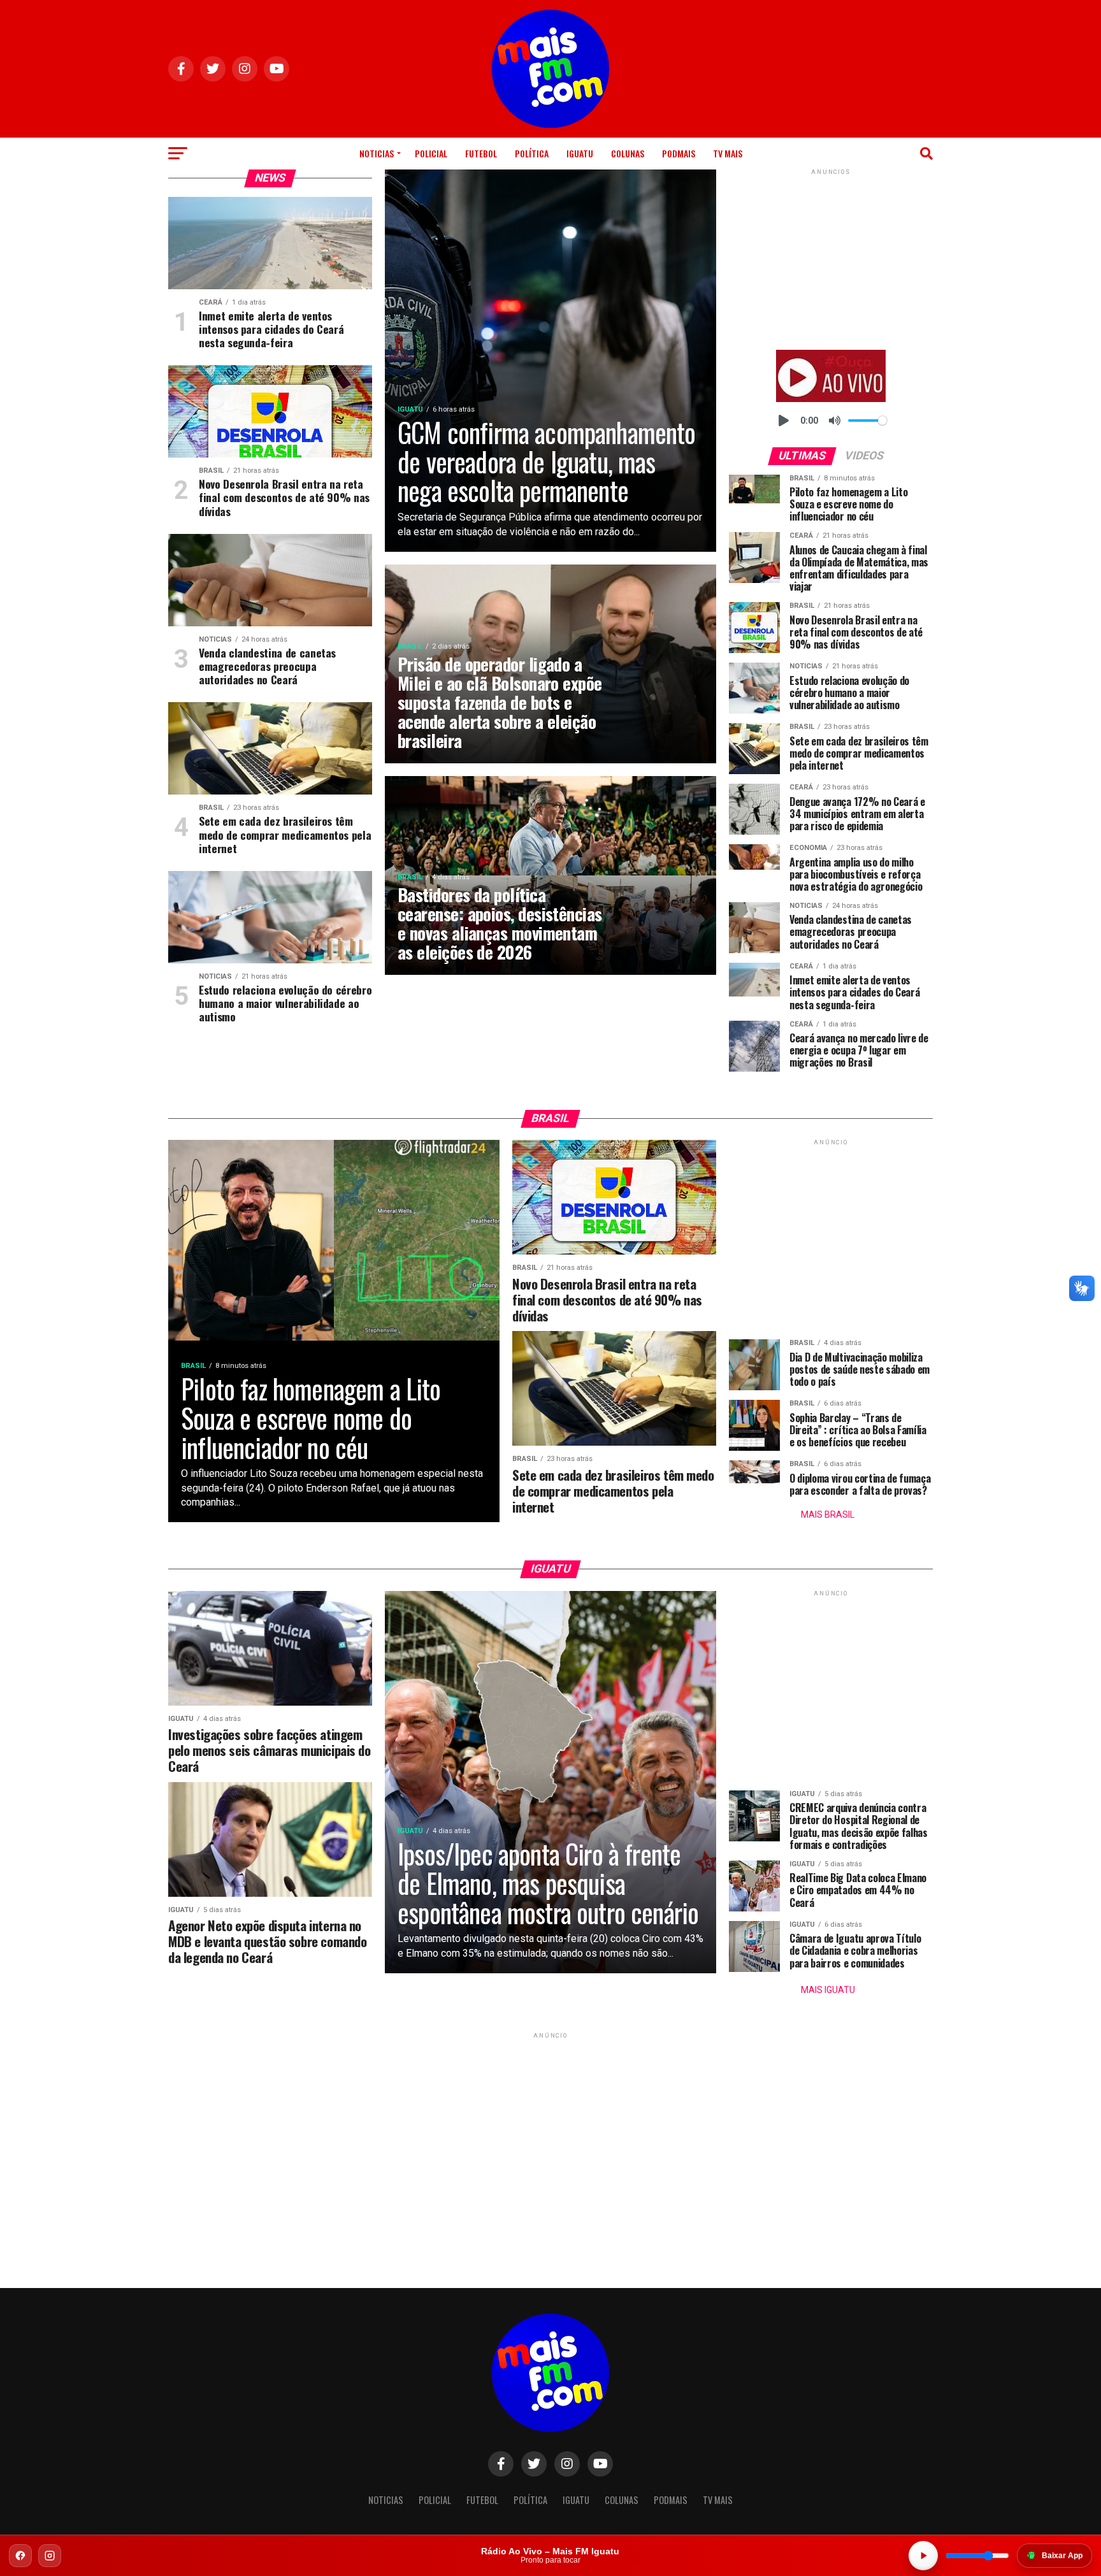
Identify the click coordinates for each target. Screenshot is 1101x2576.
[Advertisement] (831, 257)
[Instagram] (50, 2556)
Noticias (377, 153)
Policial (431, 153)
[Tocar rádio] (923, 2556)
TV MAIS (728, 153)
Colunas (628, 153)
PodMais (679, 153)
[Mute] (835, 421)
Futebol (481, 153)
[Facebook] (20, 2556)
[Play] (784, 421)
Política (532, 153)
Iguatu (580, 153)
